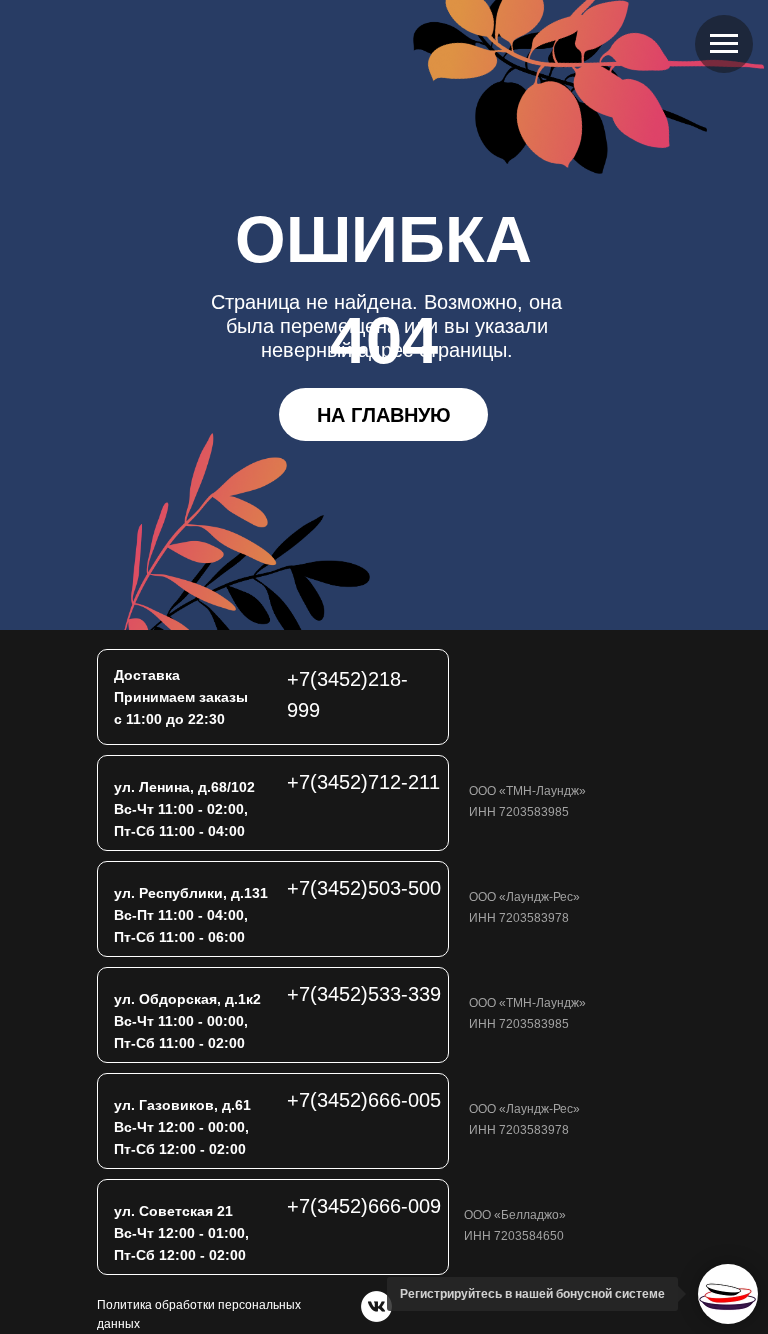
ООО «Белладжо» (515, 1215)
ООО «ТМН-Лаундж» (527, 791)
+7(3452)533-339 (364, 994)
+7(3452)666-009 (364, 1206)
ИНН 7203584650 (514, 1236)
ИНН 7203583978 (519, 918)
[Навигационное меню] (724, 44)
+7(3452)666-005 (364, 1100)
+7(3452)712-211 (363, 782)
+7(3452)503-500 (364, 888)
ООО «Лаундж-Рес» (524, 897)
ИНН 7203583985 (519, 812)
